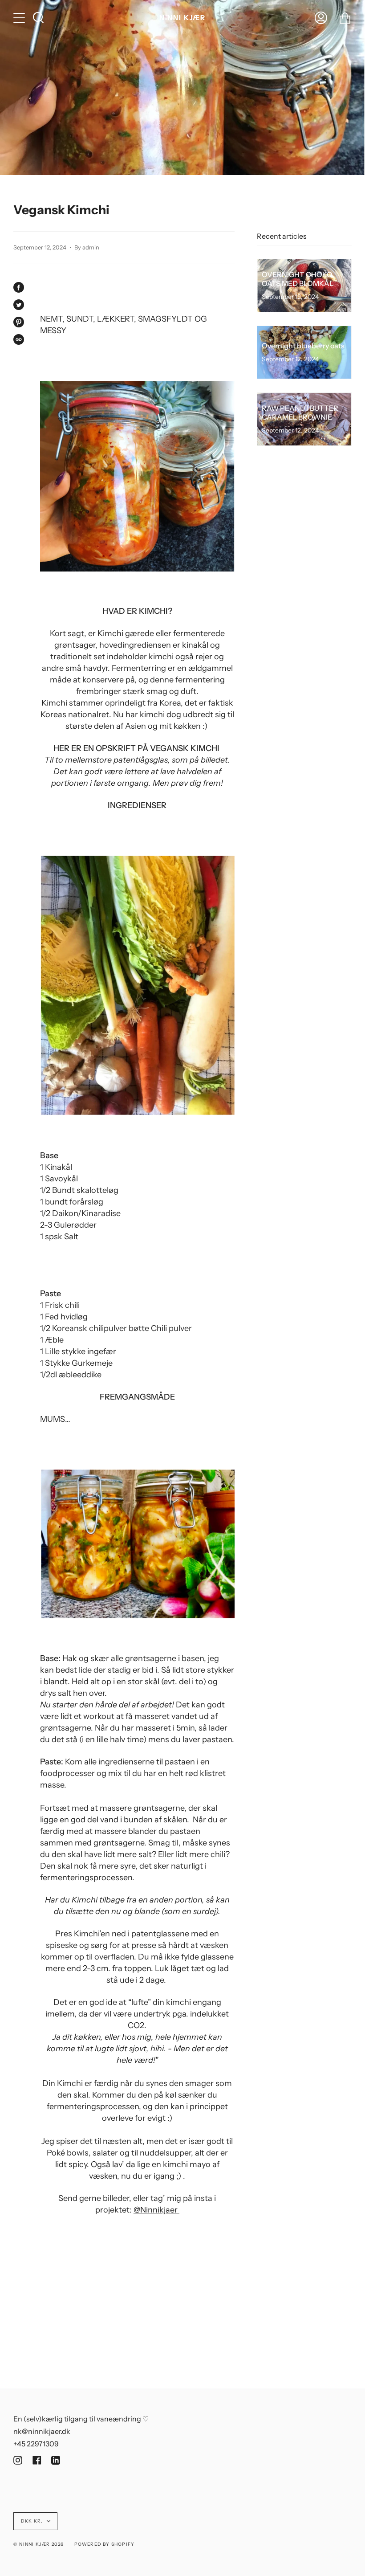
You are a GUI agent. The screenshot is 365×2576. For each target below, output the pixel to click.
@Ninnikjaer (156, 2210)
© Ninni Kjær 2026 (39, 2544)
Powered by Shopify (105, 2544)
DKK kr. (32, 2521)
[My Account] (321, 18)
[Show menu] (20, 18)
